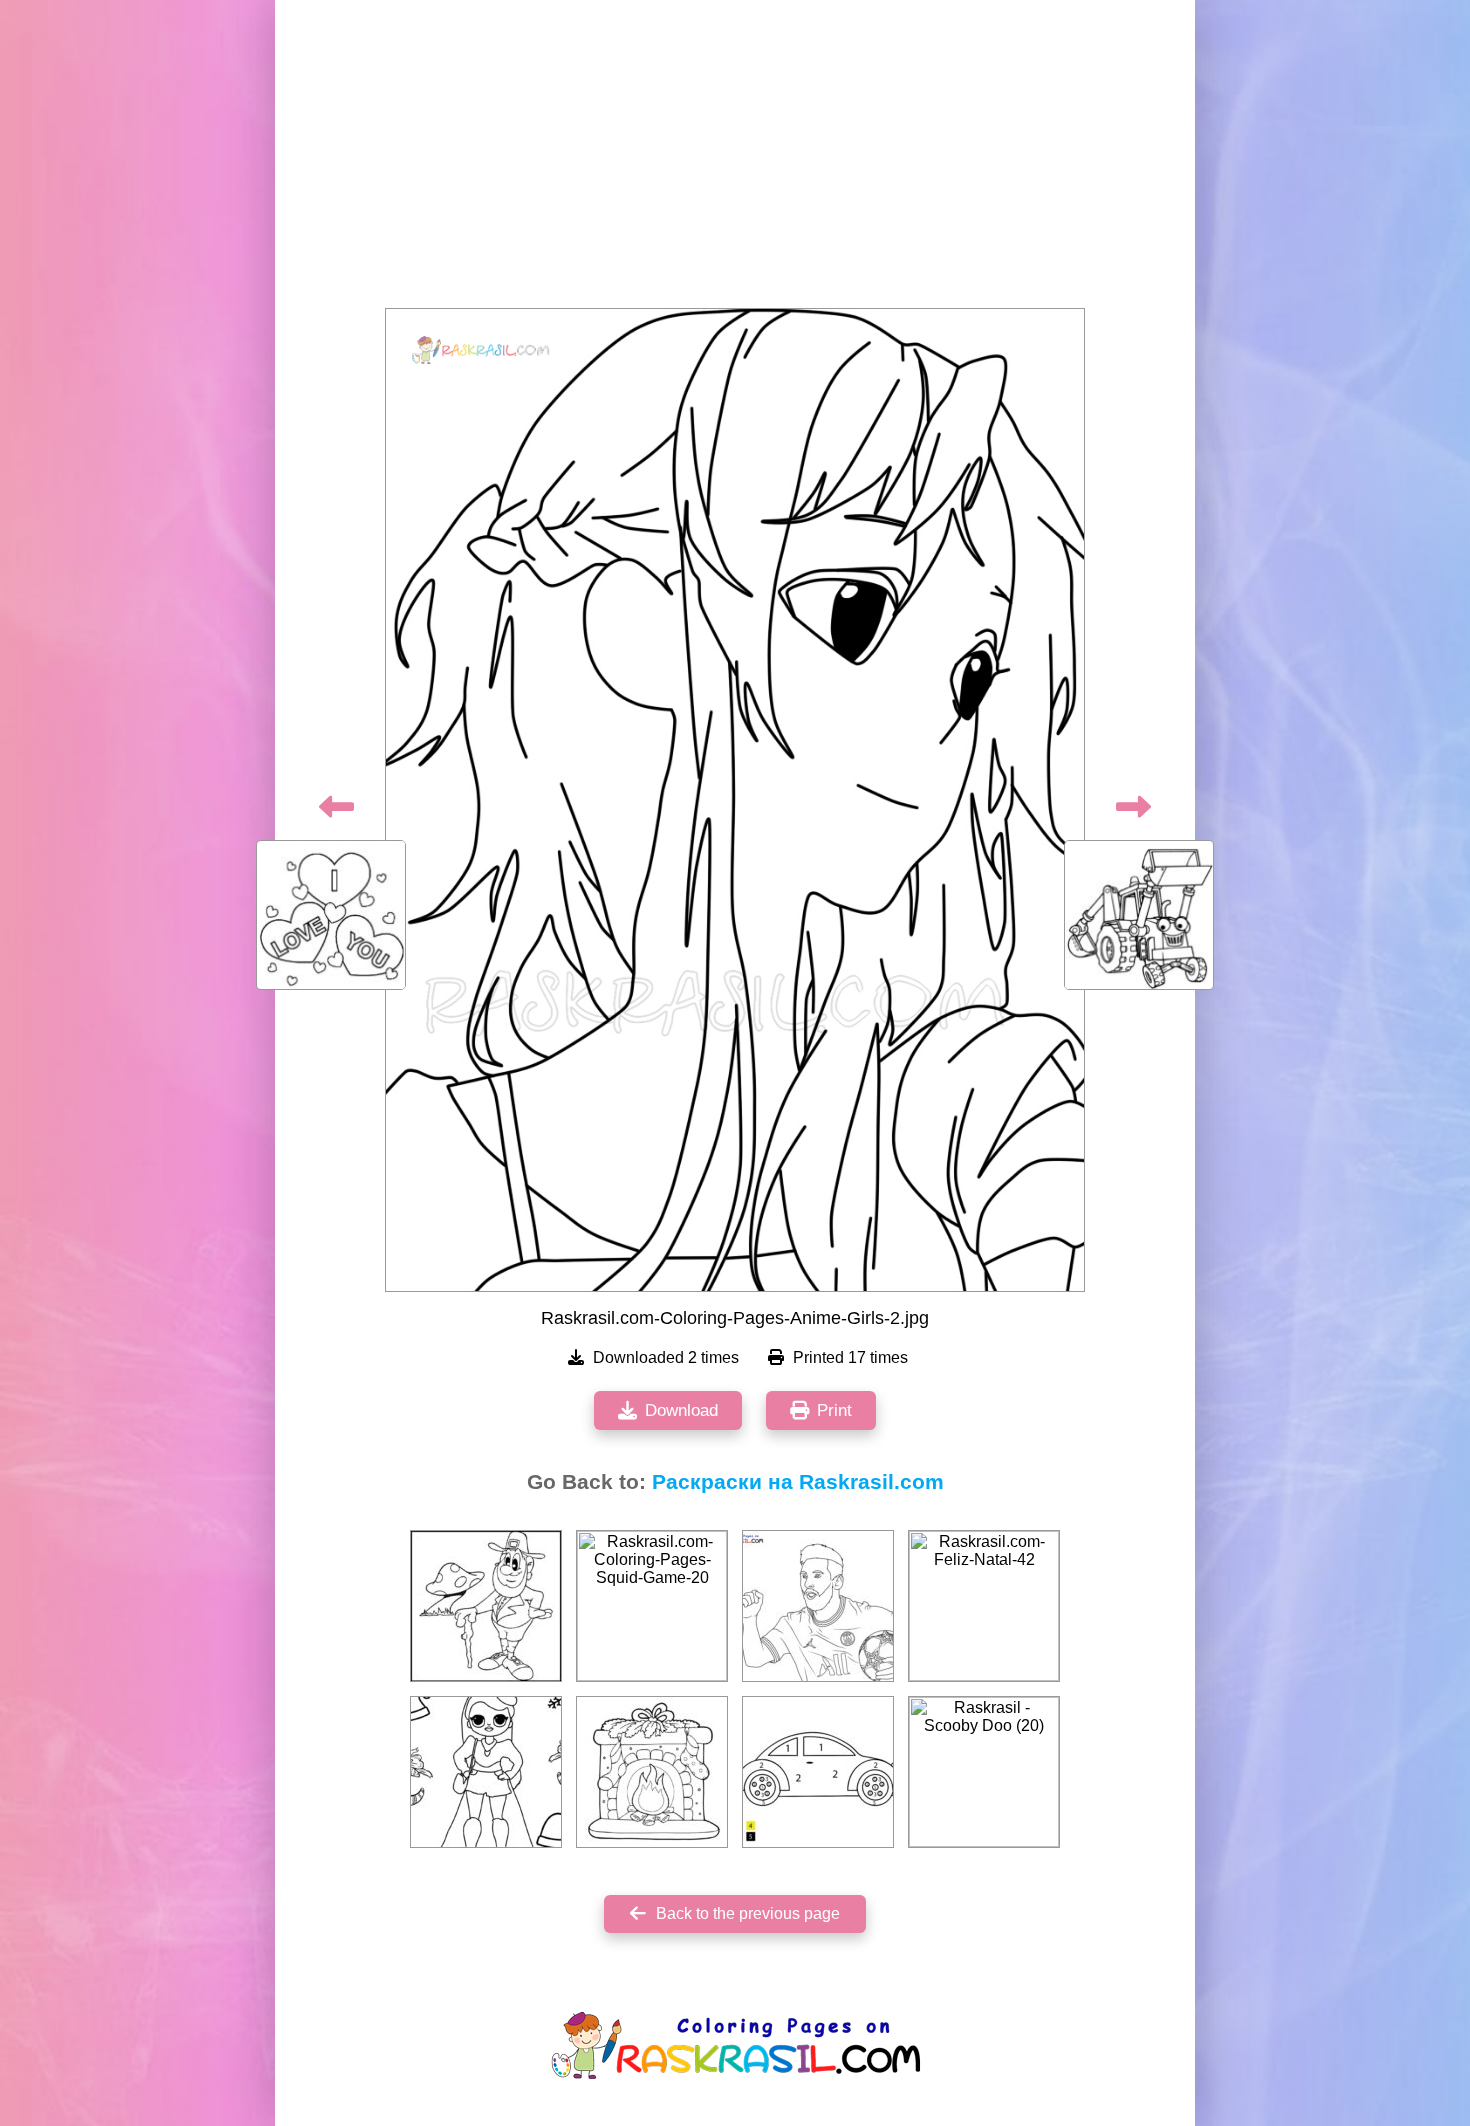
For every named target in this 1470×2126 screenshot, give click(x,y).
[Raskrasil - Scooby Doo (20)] (984, 1772)
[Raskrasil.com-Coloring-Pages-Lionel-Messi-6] (818, 1606)
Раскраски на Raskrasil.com (798, 1482)
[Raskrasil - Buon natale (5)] (652, 1772)
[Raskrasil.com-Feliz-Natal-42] (984, 1606)
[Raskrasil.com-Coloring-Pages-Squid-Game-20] (652, 1606)
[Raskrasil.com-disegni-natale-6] (486, 1772)
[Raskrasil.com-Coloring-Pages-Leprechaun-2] (486, 1606)
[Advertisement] (735, 160)
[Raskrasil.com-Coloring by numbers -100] (818, 1772)
